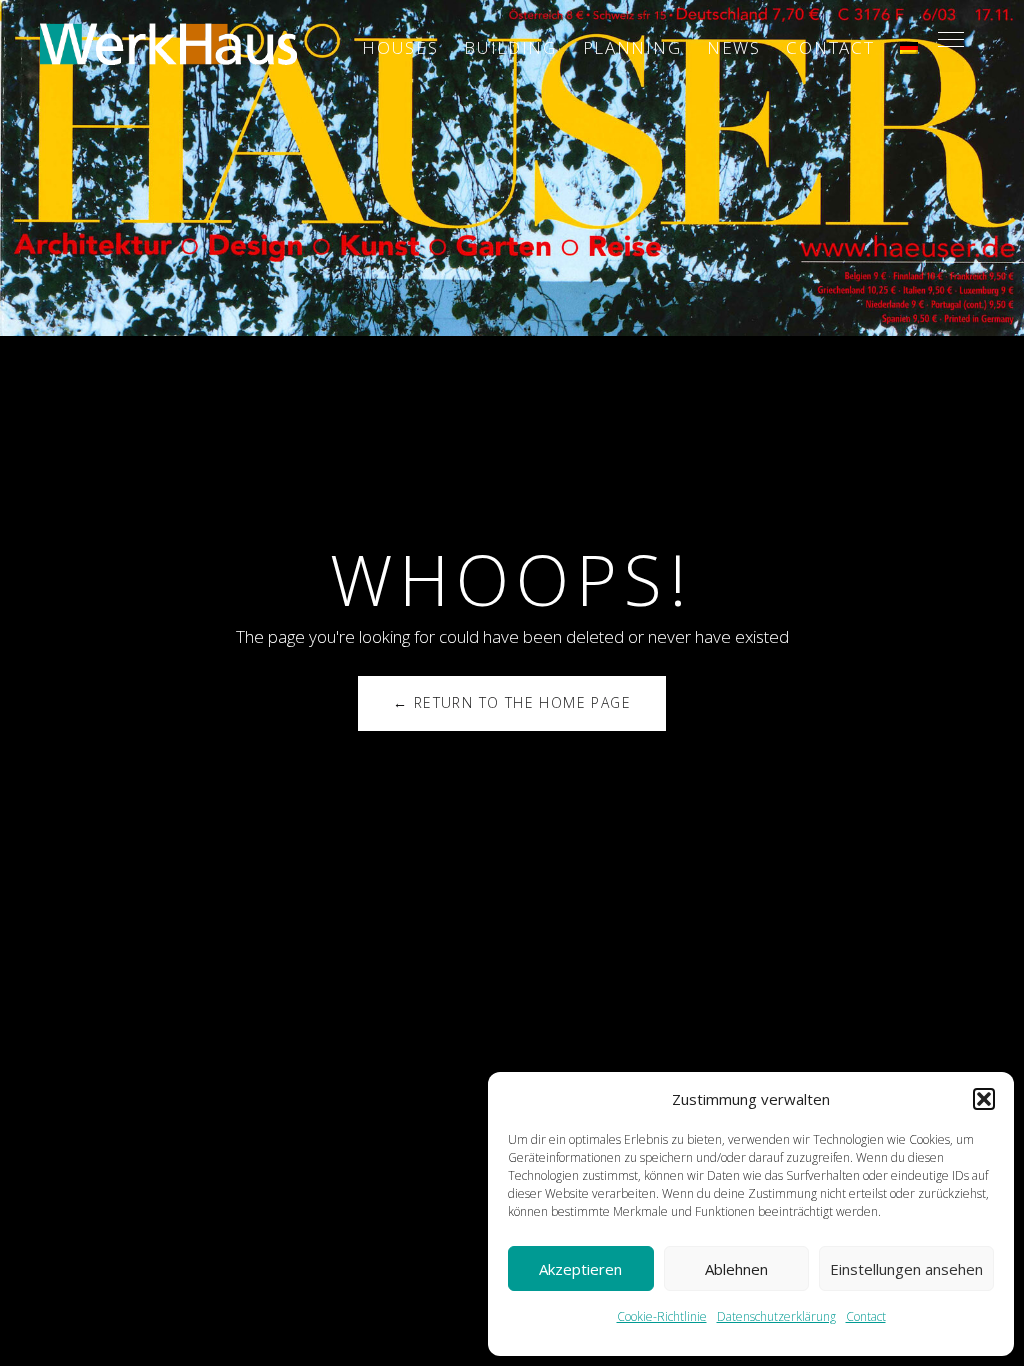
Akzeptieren (580, 1269)
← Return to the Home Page (512, 702)
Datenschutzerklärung (776, 1316)
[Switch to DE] (909, 48)
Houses (400, 47)
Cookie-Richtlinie (662, 1316)
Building (510, 47)
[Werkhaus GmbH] (168, 42)
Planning (632, 47)
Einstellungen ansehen (906, 1269)
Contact (866, 1316)
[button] (984, 1099)
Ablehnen (736, 1269)
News (734, 47)
